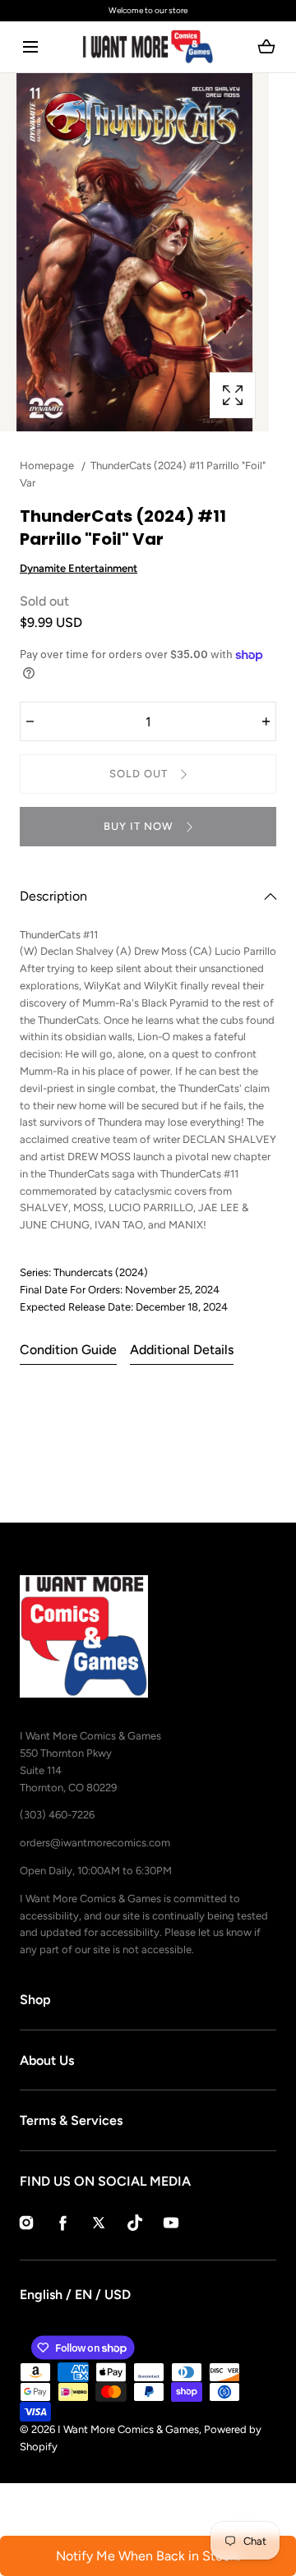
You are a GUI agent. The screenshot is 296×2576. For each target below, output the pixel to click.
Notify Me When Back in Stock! (148, 2556)
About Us (47, 2060)
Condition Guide (68, 1350)
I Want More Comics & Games (128, 2429)
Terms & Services (71, 2120)
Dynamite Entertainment (79, 568)
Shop (35, 2000)
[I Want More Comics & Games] (148, 47)
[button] (30, 47)
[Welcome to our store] (148, 11)
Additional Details (182, 1350)
